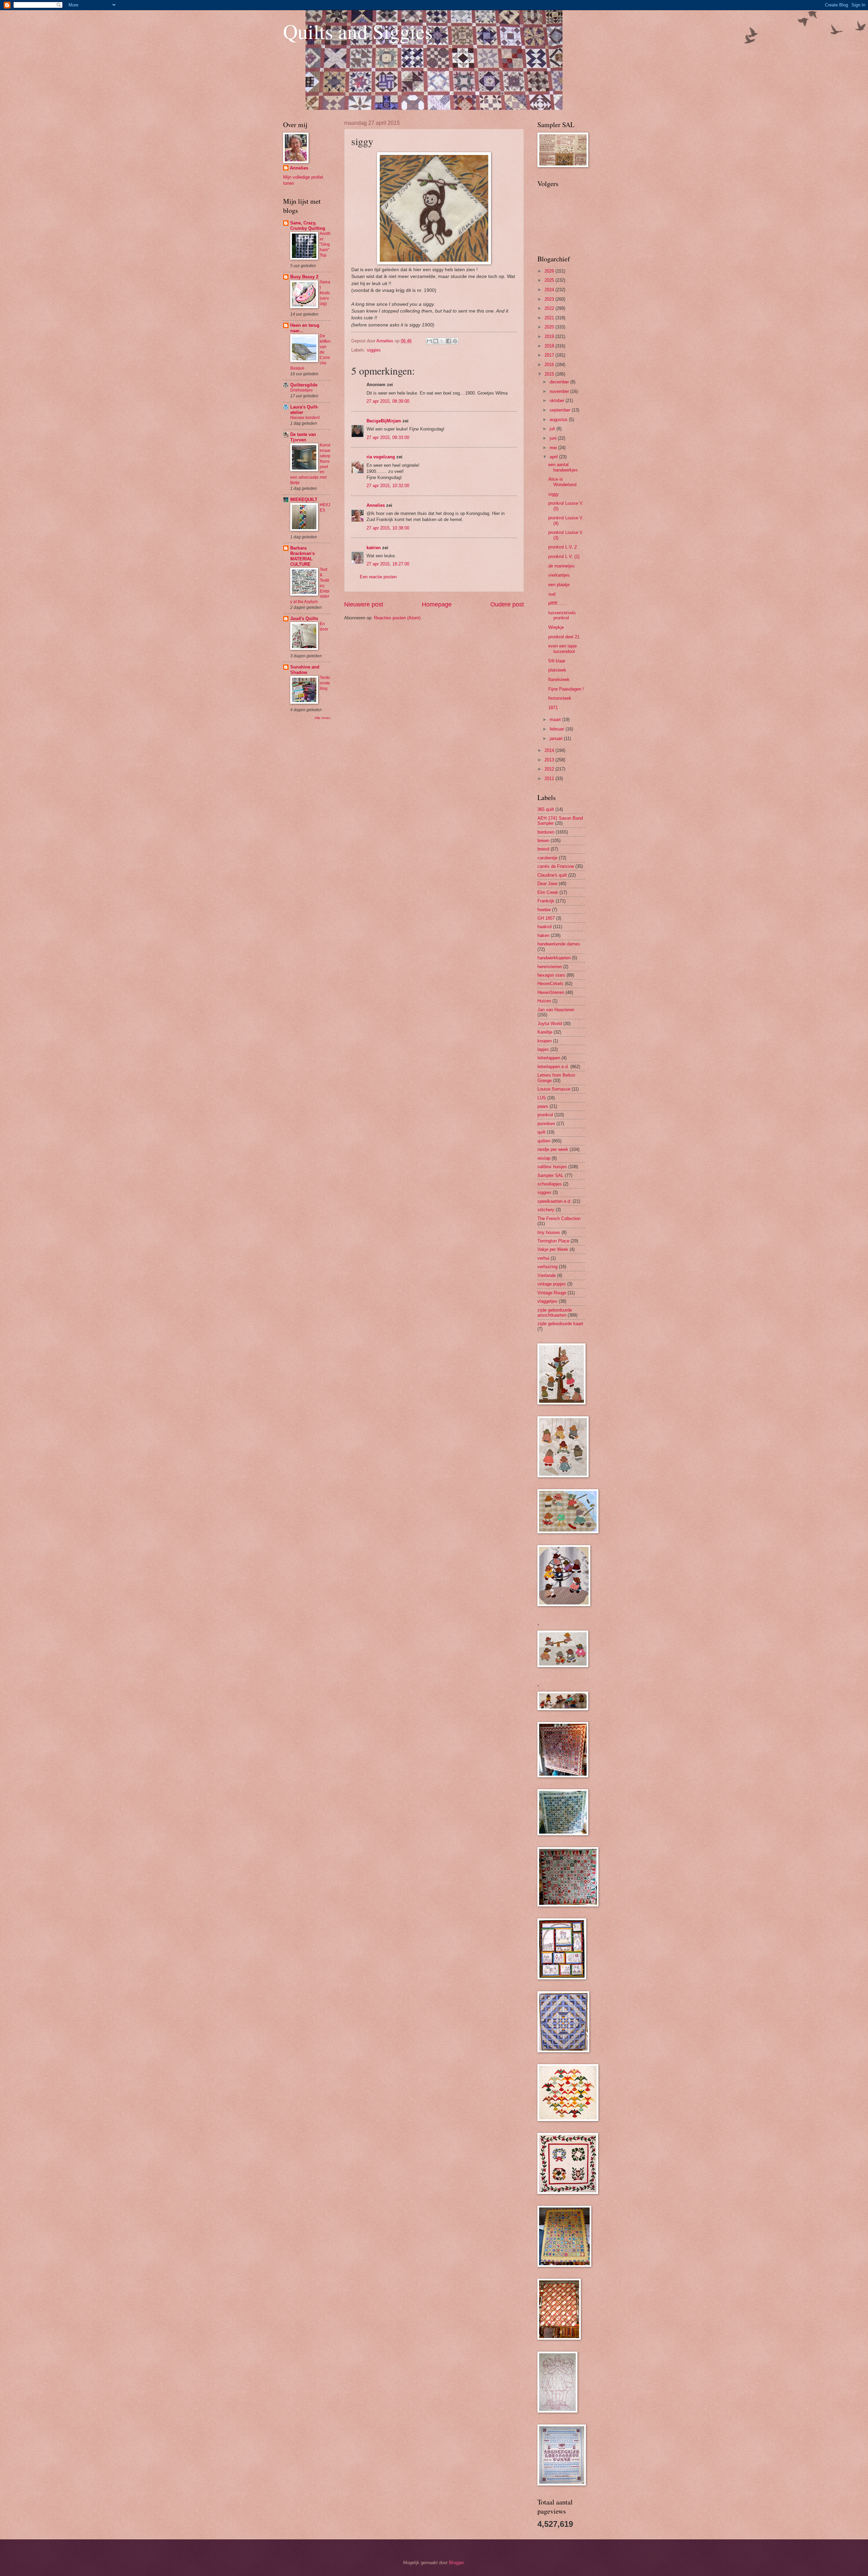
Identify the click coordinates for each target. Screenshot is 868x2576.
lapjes (543, 1049)
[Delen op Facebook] (449, 341)
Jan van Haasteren (556, 1010)
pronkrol (545, 1115)
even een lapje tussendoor (563, 648)
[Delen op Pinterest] (455, 341)
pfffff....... (558, 603)
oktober (558, 401)
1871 (553, 708)
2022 (550, 308)
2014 (550, 750)
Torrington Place (553, 1241)
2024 (550, 290)
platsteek (557, 670)
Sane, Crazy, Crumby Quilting (308, 226)
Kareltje (545, 1032)
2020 (550, 327)
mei (554, 448)
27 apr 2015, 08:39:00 (388, 401)
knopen (545, 1041)
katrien (374, 548)
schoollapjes (550, 1184)
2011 (550, 778)
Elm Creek (548, 892)
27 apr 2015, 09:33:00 (388, 437)
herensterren (550, 967)
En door (324, 626)
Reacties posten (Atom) (397, 618)
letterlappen (549, 1058)
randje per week (553, 1149)
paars (543, 1106)
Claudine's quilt (552, 875)
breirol (543, 849)
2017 (550, 355)
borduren (546, 832)
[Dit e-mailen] (429, 341)
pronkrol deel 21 (564, 637)
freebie (544, 910)
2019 (550, 336)
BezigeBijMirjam (384, 421)
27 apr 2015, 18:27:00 (388, 564)
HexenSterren (551, 992)
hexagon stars (551, 975)
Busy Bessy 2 (304, 277)
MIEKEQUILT (304, 500)
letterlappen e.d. (553, 1067)
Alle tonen (323, 718)
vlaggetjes (547, 1301)
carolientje (547, 858)
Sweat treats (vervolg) (325, 293)
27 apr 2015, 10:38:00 (388, 528)
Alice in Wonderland (562, 482)
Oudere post (507, 604)
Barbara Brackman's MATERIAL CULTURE (302, 556)
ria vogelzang (381, 457)
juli (553, 429)
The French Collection (559, 1219)
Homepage (437, 604)
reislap (544, 1158)
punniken (546, 1124)
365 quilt (546, 809)
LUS (542, 1098)
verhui (543, 1258)
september (561, 410)
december (560, 382)
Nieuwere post (364, 604)
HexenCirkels (550, 984)
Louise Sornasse (554, 1089)
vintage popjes (552, 1284)
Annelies (376, 505)
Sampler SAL (550, 1175)
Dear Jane (547, 884)
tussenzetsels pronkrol (562, 615)
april (554, 457)
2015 (550, 374)
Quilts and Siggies (358, 31)
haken (543, 935)
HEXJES (325, 507)
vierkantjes (559, 575)
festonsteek (560, 698)
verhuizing (547, 1267)
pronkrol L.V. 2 (563, 547)
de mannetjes (561, 566)
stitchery (546, 1210)
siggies (374, 350)
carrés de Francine (556, 866)
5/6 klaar (557, 661)
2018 (550, 346)
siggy (554, 494)
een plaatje (559, 585)
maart (556, 720)
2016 (550, 365)
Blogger (456, 2563)
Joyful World (550, 1024)
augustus (559, 420)
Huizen (544, 1001)
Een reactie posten (378, 577)
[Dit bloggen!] (436, 341)
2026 (550, 271)
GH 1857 (546, 918)
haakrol (545, 927)
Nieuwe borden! (305, 418)
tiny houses (549, 1232)
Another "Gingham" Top (325, 244)
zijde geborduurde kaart (560, 1324)
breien (543, 841)
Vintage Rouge (552, 1293)
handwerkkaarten (554, 958)
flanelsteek (559, 680)
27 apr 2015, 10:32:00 (388, 486)
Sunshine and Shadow (305, 670)
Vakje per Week (553, 1249)
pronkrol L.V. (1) (564, 556)
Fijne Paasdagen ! (566, 689)
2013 (550, 760)
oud (552, 594)
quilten (544, 1141)
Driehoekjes (301, 390)
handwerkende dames (559, 944)
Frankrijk (546, 901)
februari (558, 729)
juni (554, 438)
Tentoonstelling (325, 683)
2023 (550, 299)
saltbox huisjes (552, 1167)
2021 (550, 318)
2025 (550, 280)
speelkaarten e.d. (554, 1201)
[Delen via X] (442, 341)
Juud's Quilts (304, 618)
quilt (541, 1132)
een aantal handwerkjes (563, 467)
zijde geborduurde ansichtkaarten (555, 1313)
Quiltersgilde (304, 385)
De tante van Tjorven (303, 437)
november (560, 391)
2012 (550, 769)
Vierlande (547, 1275)
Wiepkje (556, 627)
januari (557, 738)
